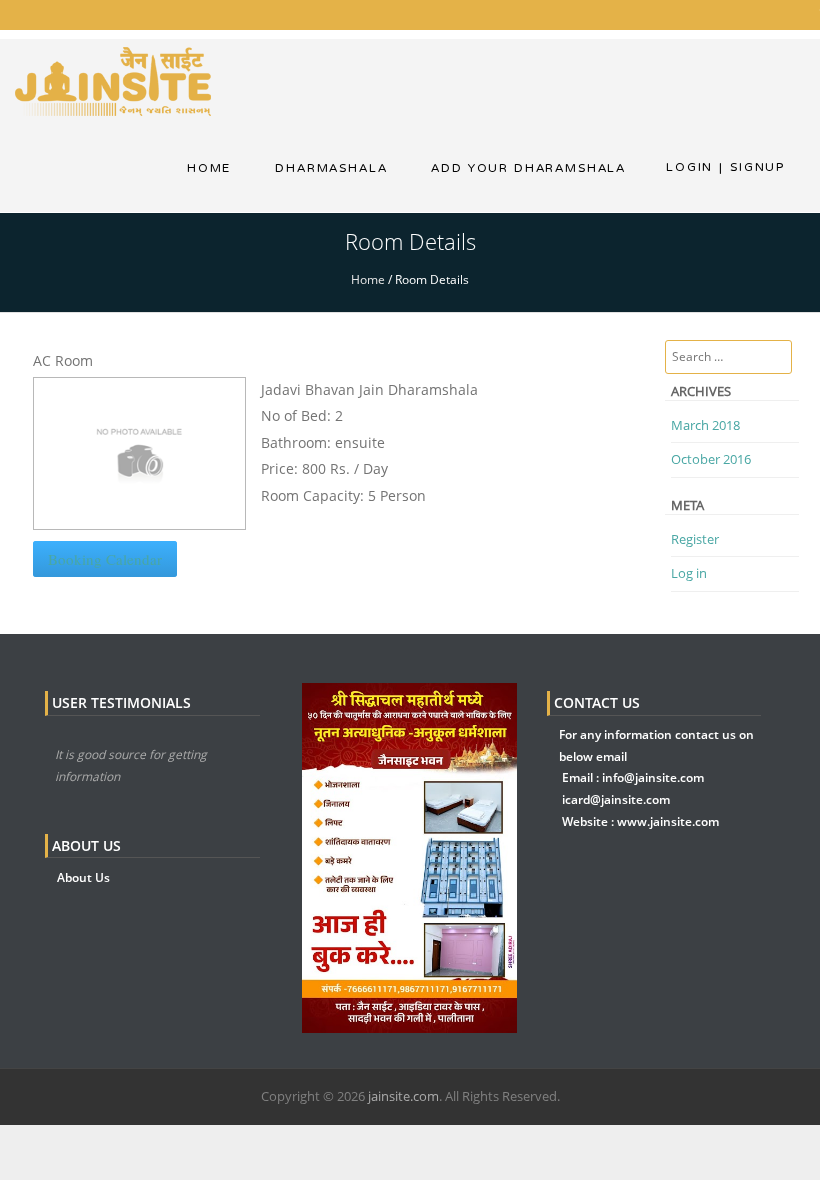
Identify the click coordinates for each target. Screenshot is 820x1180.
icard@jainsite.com (616, 799)
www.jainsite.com (668, 821)
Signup (752, 167)
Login (689, 167)
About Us (83, 877)
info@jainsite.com (653, 777)
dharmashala (331, 168)
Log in (689, 573)
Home (209, 168)
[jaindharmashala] (113, 79)
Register (695, 539)
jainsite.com (403, 1096)
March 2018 (705, 425)
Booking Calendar (105, 559)
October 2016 (711, 459)
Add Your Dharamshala (528, 168)
